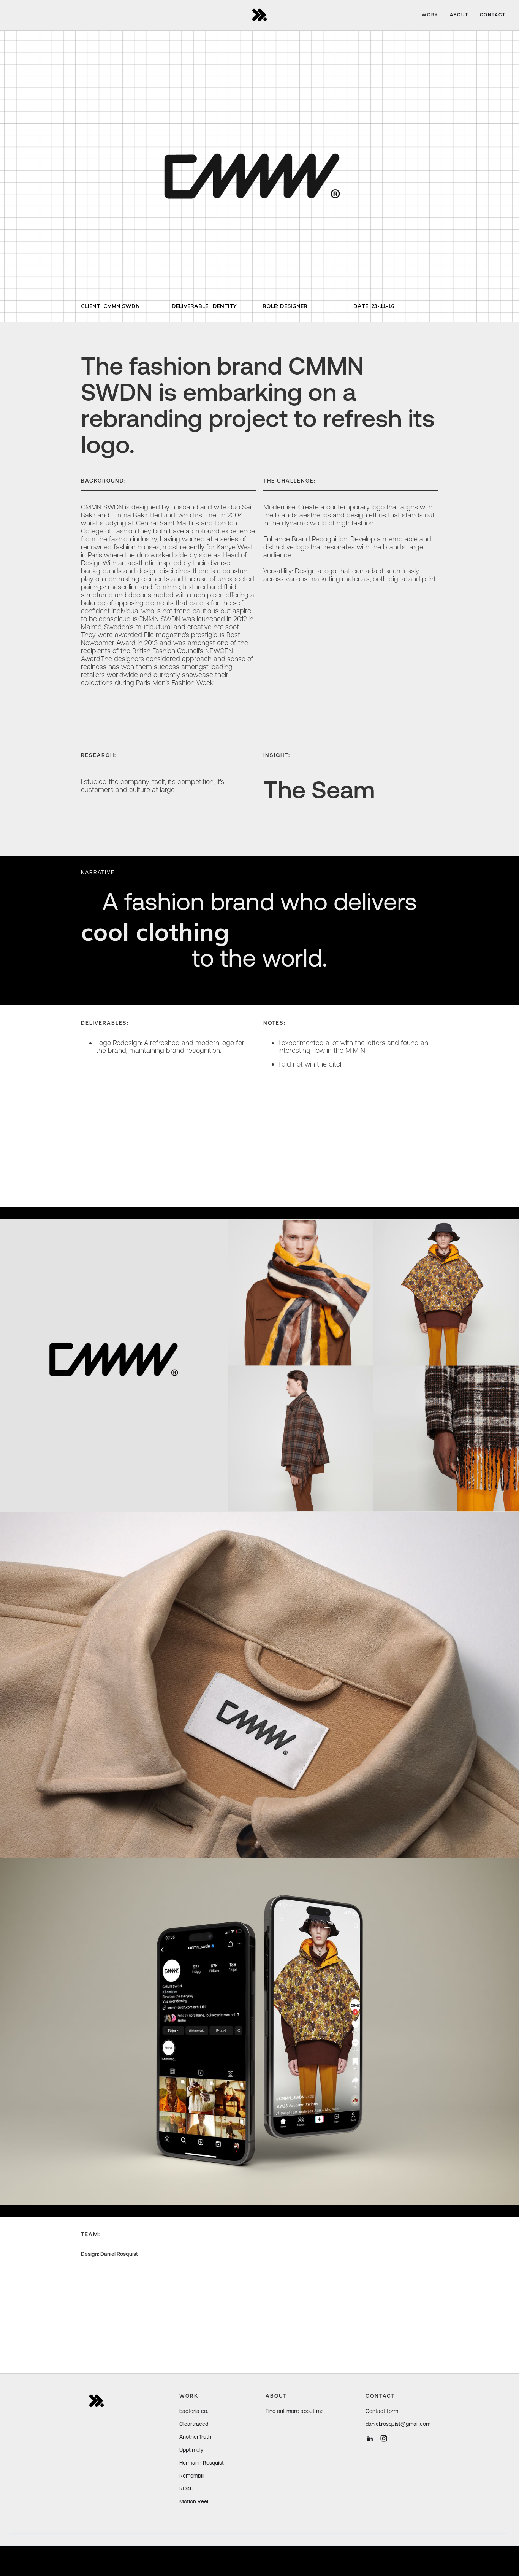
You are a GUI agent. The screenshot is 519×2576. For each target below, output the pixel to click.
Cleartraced (194, 2424)
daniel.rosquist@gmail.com (398, 2424)
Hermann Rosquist (202, 2463)
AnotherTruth (195, 2437)
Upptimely (191, 2450)
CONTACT (493, 15)
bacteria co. (194, 2411)
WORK (430, 15)
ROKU (186, 2489)
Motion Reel (194, 2501)
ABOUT (459, 15)
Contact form (382, 2411)
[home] (259, 15)
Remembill (192, 2476)
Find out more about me (295, 2411)
